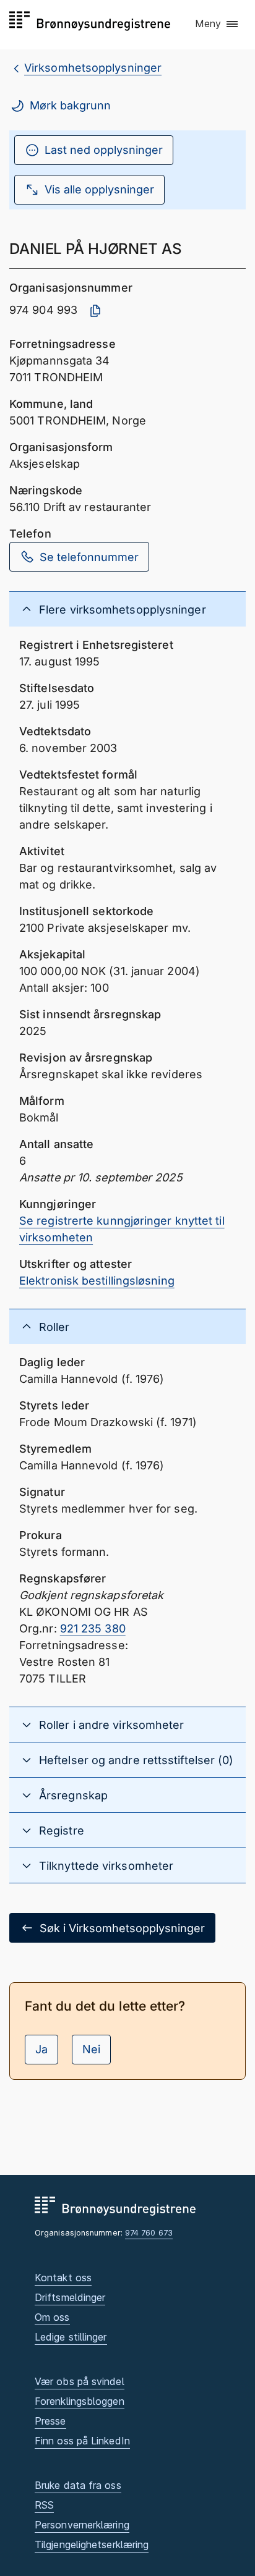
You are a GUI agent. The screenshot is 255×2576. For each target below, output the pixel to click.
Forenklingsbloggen (80, 2401)
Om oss (52, 2317)
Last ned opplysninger (104, 150)
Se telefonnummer (89, 557)
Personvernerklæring (82, 2525)
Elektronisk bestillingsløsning (97, 1281)
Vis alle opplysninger (99, 189)
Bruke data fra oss (78, 2485)
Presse (50, 2421)
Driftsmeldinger (70, 2297)
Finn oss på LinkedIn (82, 2441)
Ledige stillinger (71, 2337)
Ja (41, 2049)
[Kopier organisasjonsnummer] (95, 311)
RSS (44, 2505)
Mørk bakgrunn (70, 105)
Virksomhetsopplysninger (93, 68)
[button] (217, 24)
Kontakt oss (63, 2278)
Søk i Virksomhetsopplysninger (122, 1928)
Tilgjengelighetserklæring (92, 2544)
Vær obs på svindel (80, 2381)
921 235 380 (93, 1628)
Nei (91, 2049)
